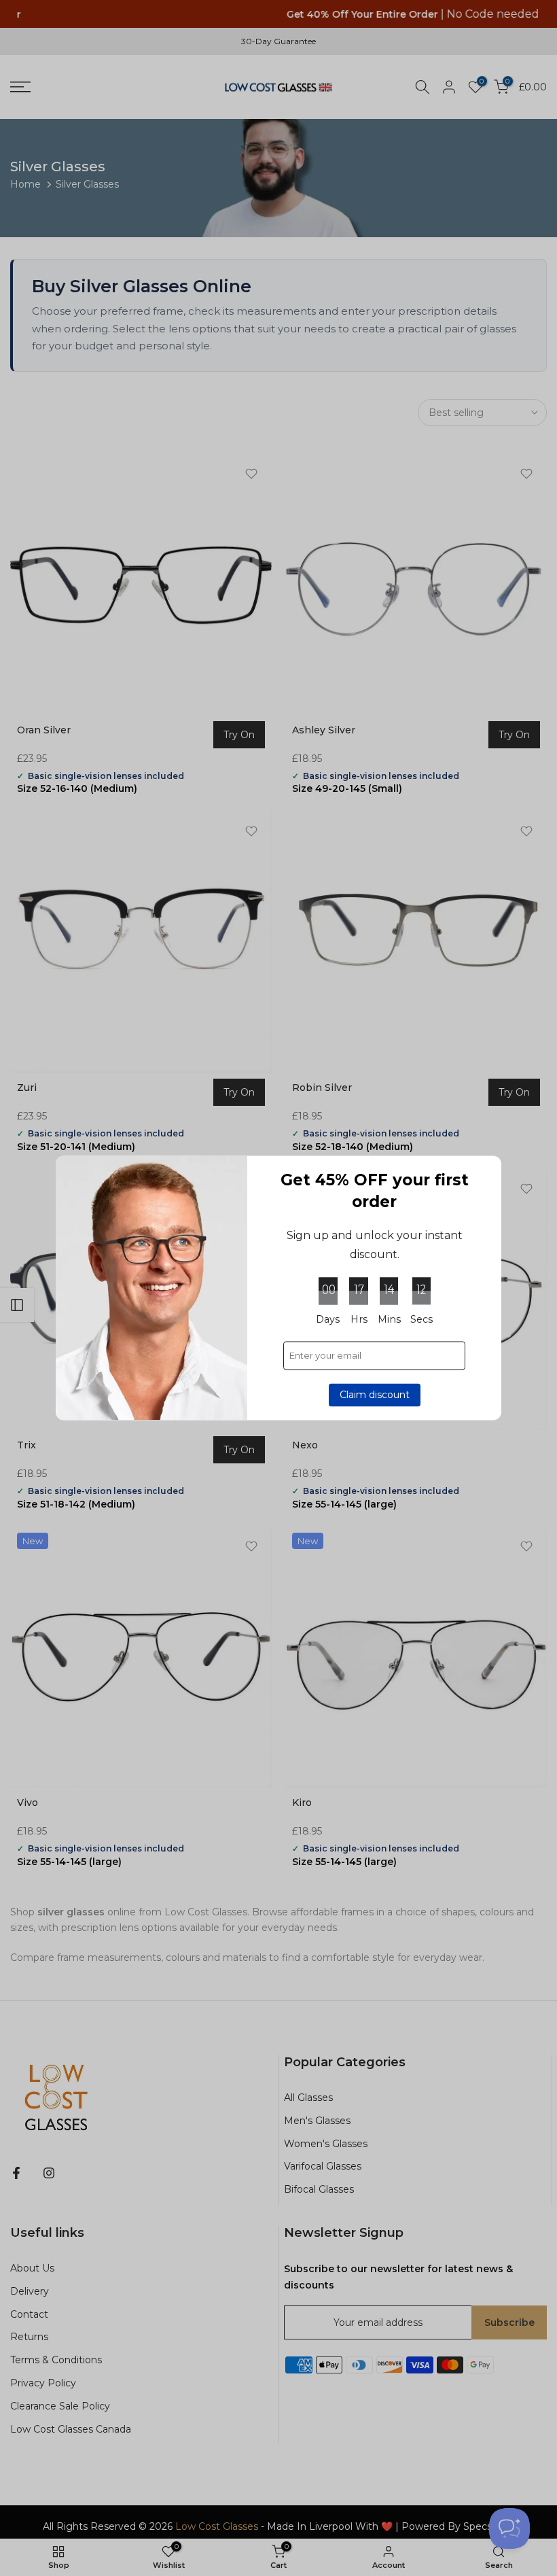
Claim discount (375, 1395)
